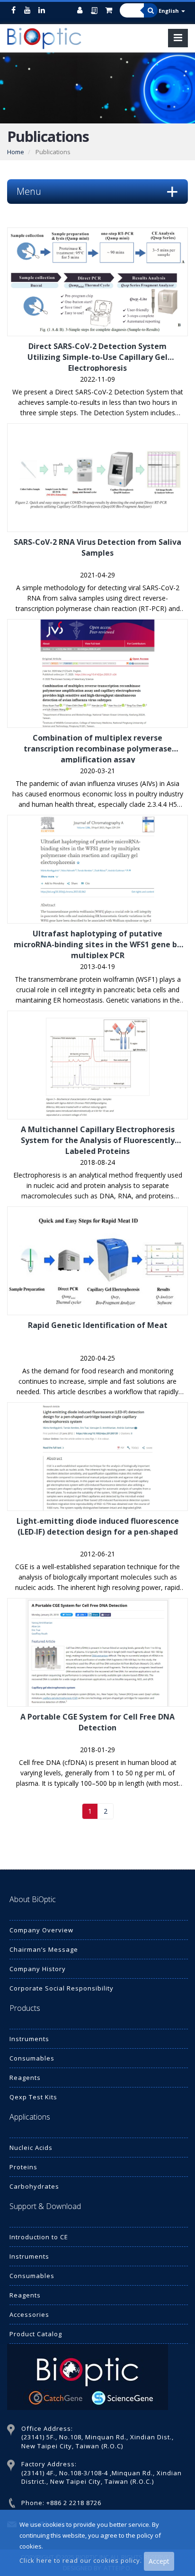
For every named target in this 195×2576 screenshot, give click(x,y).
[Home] (47, 38)
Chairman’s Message (44, 1949)
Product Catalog (36, 2334)
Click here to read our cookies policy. (82, 2560)
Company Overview (41, 1930)
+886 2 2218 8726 (74, 2503)
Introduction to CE (39, 2237)
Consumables (32, 2058)
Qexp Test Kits (33, 2097)
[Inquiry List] (96, 16)
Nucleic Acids (31, 2148)
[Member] (82, 10)
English (169, 11)
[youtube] (27, 10)
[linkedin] (42, 10)
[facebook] (13, 10)
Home (16, 152)
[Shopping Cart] (111, 10)
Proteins (23, 2167)
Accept (159, 2561)
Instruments (29, 2039)
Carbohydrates (34, 2186)
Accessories (29, 2314)
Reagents (25, 2078)
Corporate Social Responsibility (62, 1988)
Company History (38, 1969)
